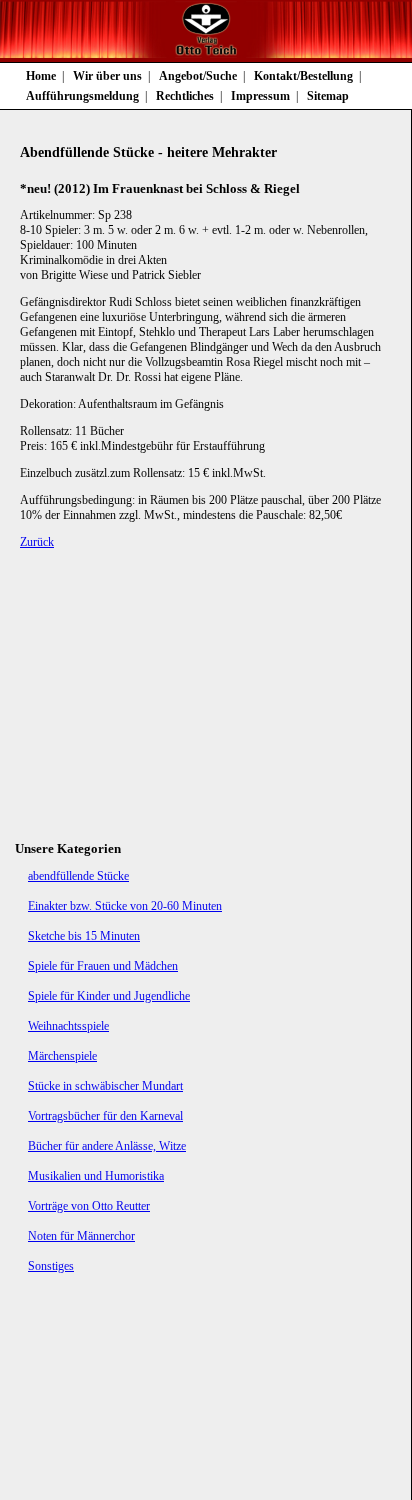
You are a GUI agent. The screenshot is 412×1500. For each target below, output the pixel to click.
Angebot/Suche (198, 76)
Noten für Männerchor (81, 1236)
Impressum (260, 96)
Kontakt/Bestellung (303, 76)
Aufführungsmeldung (82, 96)
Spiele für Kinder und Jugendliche (109, 996)
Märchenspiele (62, 1056)
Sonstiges (51, 1266)
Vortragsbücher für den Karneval (105, 1116)
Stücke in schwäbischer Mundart (105, 1086)
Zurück (37, 542)
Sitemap (328, 96)
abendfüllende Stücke (78, 876)
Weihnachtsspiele (68, 1026)
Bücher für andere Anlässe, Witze (107, 1146)
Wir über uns (107, 76)
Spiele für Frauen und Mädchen (103, 966)
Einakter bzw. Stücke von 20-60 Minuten (125, 906)
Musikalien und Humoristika (96, 1176)
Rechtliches (185, 96)
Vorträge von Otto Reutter (89, 1206)
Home (41, 76)
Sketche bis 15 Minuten (84, 936)
